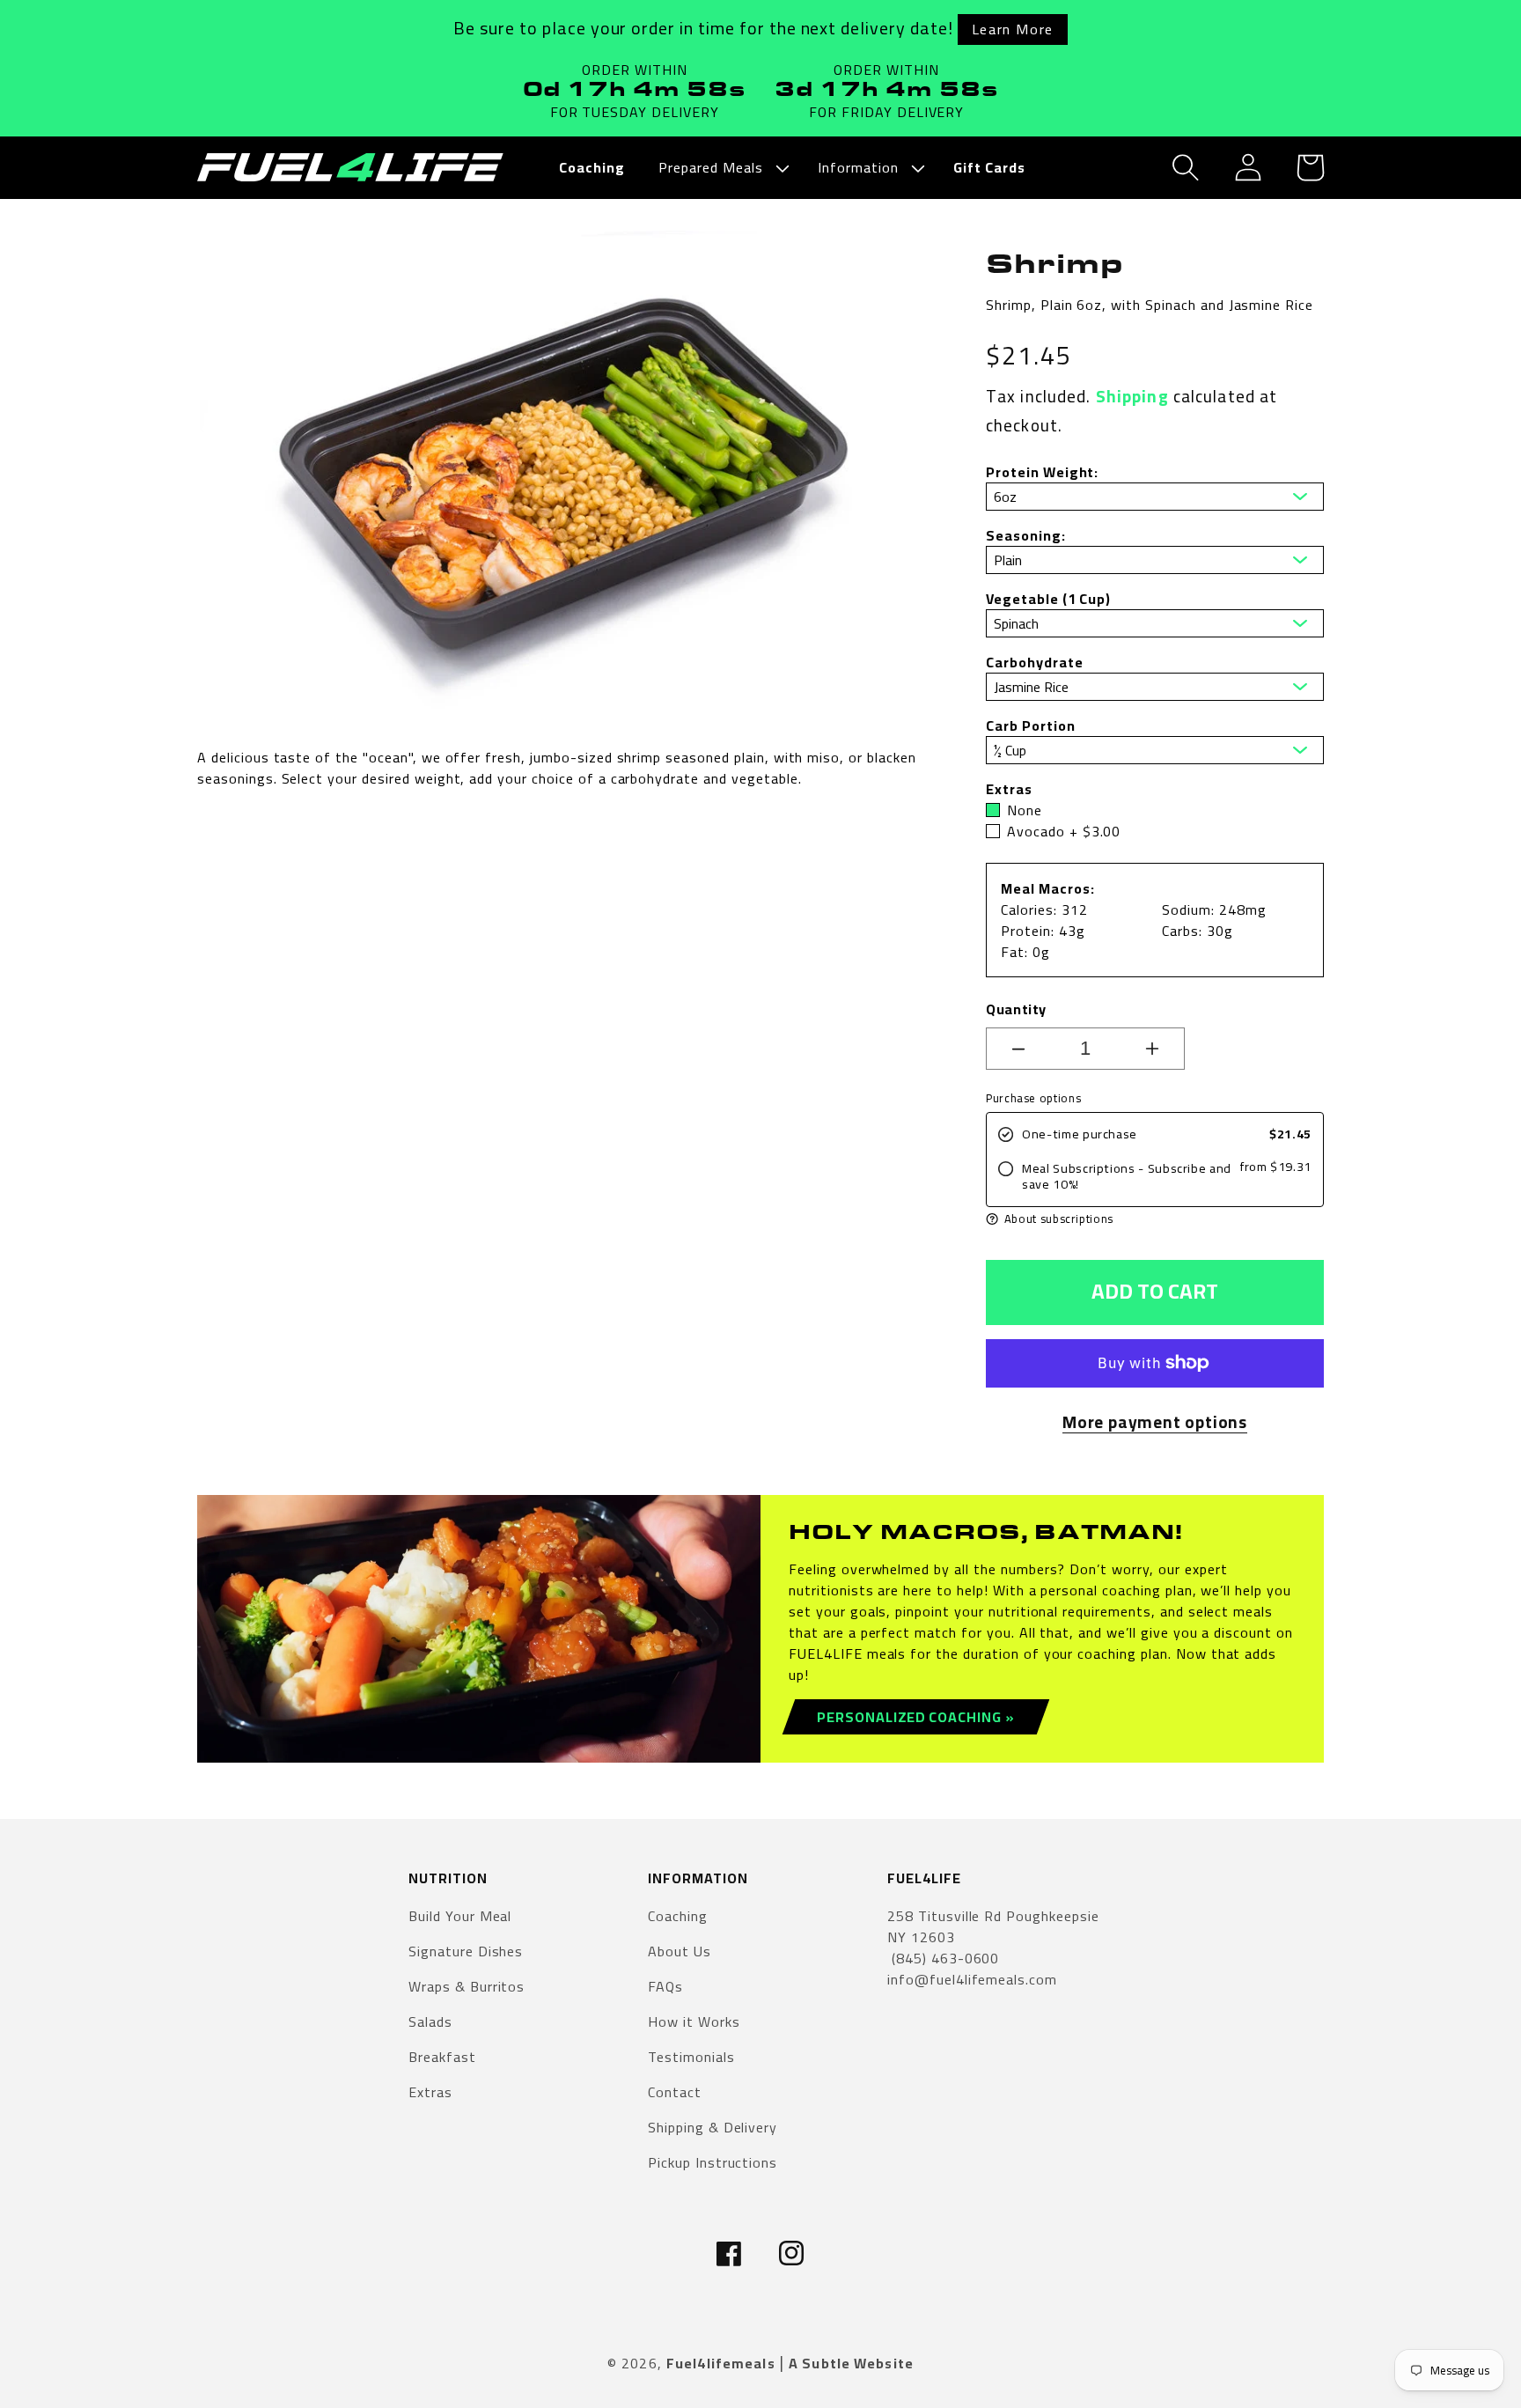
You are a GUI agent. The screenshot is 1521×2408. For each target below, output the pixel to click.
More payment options (1155, 1422)
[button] (721, 168)
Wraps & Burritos (467, 1986)
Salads (430, 2021)
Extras (430, 2092)
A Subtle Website (851, 2363)
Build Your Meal (460, 1917)
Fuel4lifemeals (721, 2363)
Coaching (678, 1917)
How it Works (694, 2021)
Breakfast (442, 2057)
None (1025, 810)
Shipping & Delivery (713, 2127)
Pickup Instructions (713, 2162)
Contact (675, 2092)
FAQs (665, 1986)
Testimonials (691, 2057)
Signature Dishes (466, 1951)
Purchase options (1033, 1098)
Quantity (1016, 1009)
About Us (680, 1951)
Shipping (1132, 396)
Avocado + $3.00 (1064, 831)
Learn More (1013, 29)
